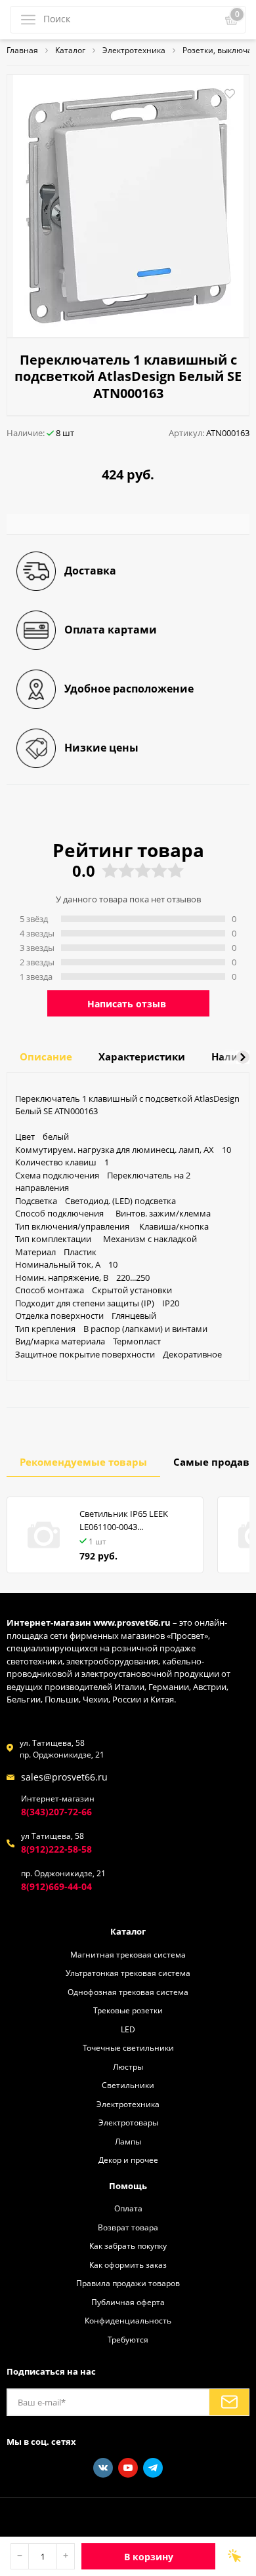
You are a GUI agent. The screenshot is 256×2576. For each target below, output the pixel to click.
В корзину (149, 2557)
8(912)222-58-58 (56, 1849)
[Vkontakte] (103, 2468)
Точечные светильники (128, 2047)
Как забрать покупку (128, 2245)
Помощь (128, 2186)
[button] (243, 1057)
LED (128, 2029)
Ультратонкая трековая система (128, 1973)
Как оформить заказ (128, 2264)
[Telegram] (153, 2468)
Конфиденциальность (128, 2320)
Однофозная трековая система (128, 1992)
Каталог (128, 1931)
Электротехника (128, 2104)
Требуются (128, 2339)
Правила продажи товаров (128, 2283)
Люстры (128, 2066)
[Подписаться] (229, 2402)
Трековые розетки (128, 2010)
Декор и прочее (128, 2160)
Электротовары (128, 2122)
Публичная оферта (128, 2302)
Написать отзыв (127, 1004)
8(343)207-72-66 (56, 1812)
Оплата (128, 2208)
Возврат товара (128, 2227)
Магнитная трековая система (128, 1954)
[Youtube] (128, 2468)
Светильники (128, 2085)
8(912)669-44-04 (56, 1886)
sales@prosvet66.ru (64, 1777)
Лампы (128, 2141)
